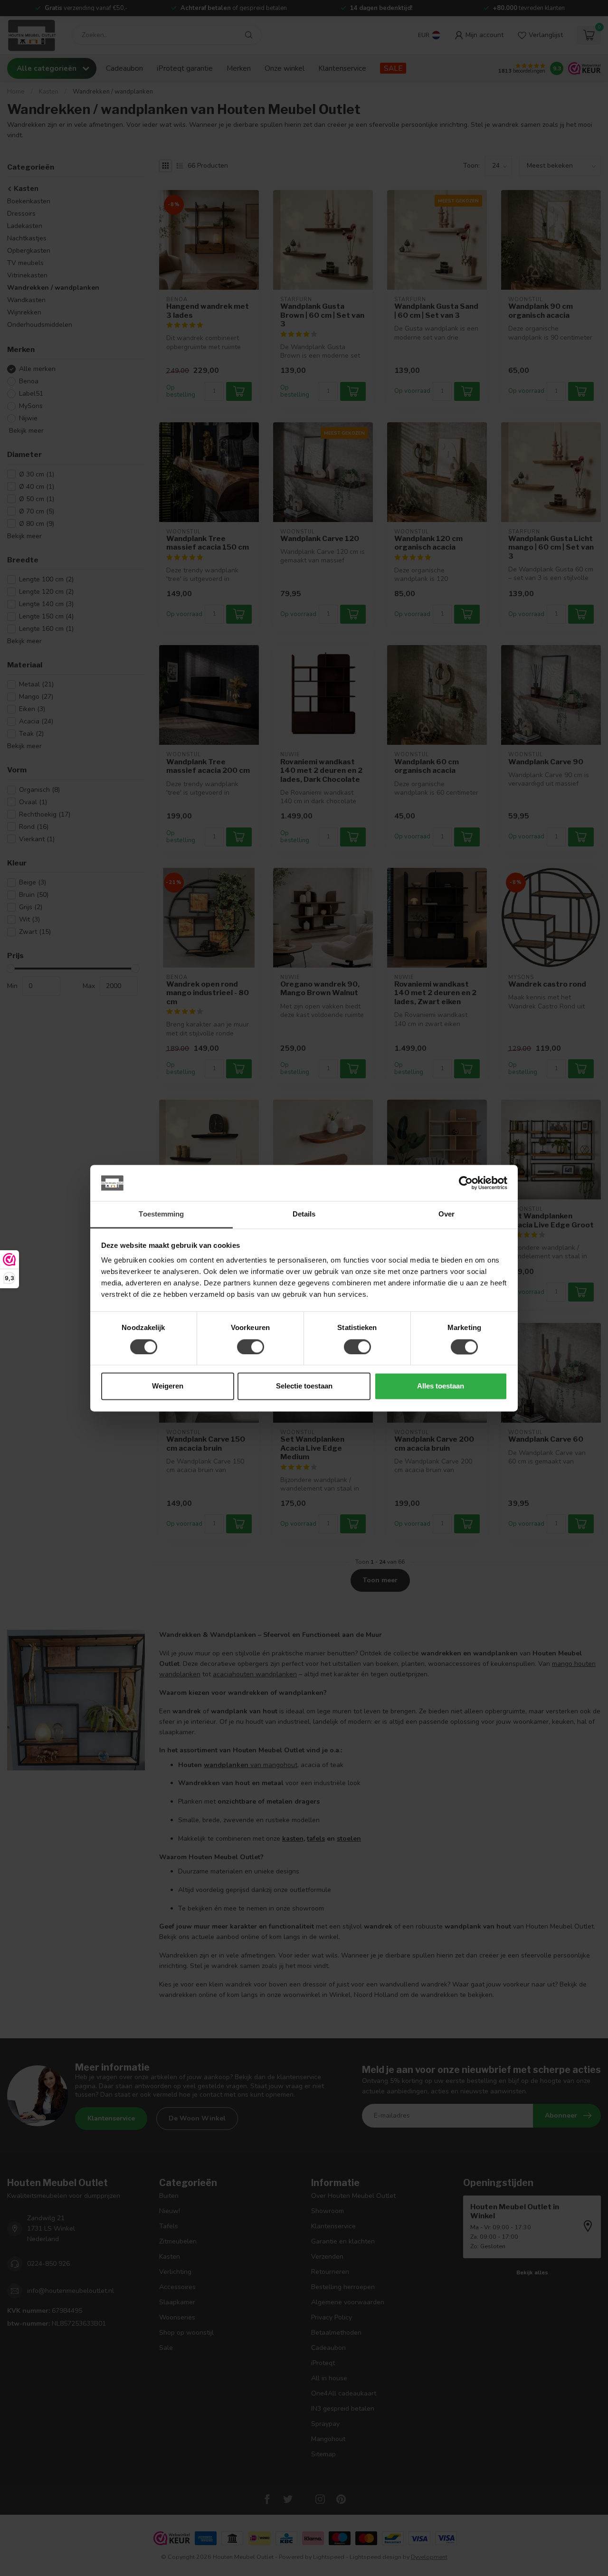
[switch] (251, 1347)
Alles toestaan (441, 1386)
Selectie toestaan (304, 1386)
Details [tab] (304, 1214)
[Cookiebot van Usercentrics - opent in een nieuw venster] (466, 1183)
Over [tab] (446, 1214)
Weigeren (168, 1386)
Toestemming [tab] (161, 1214)
